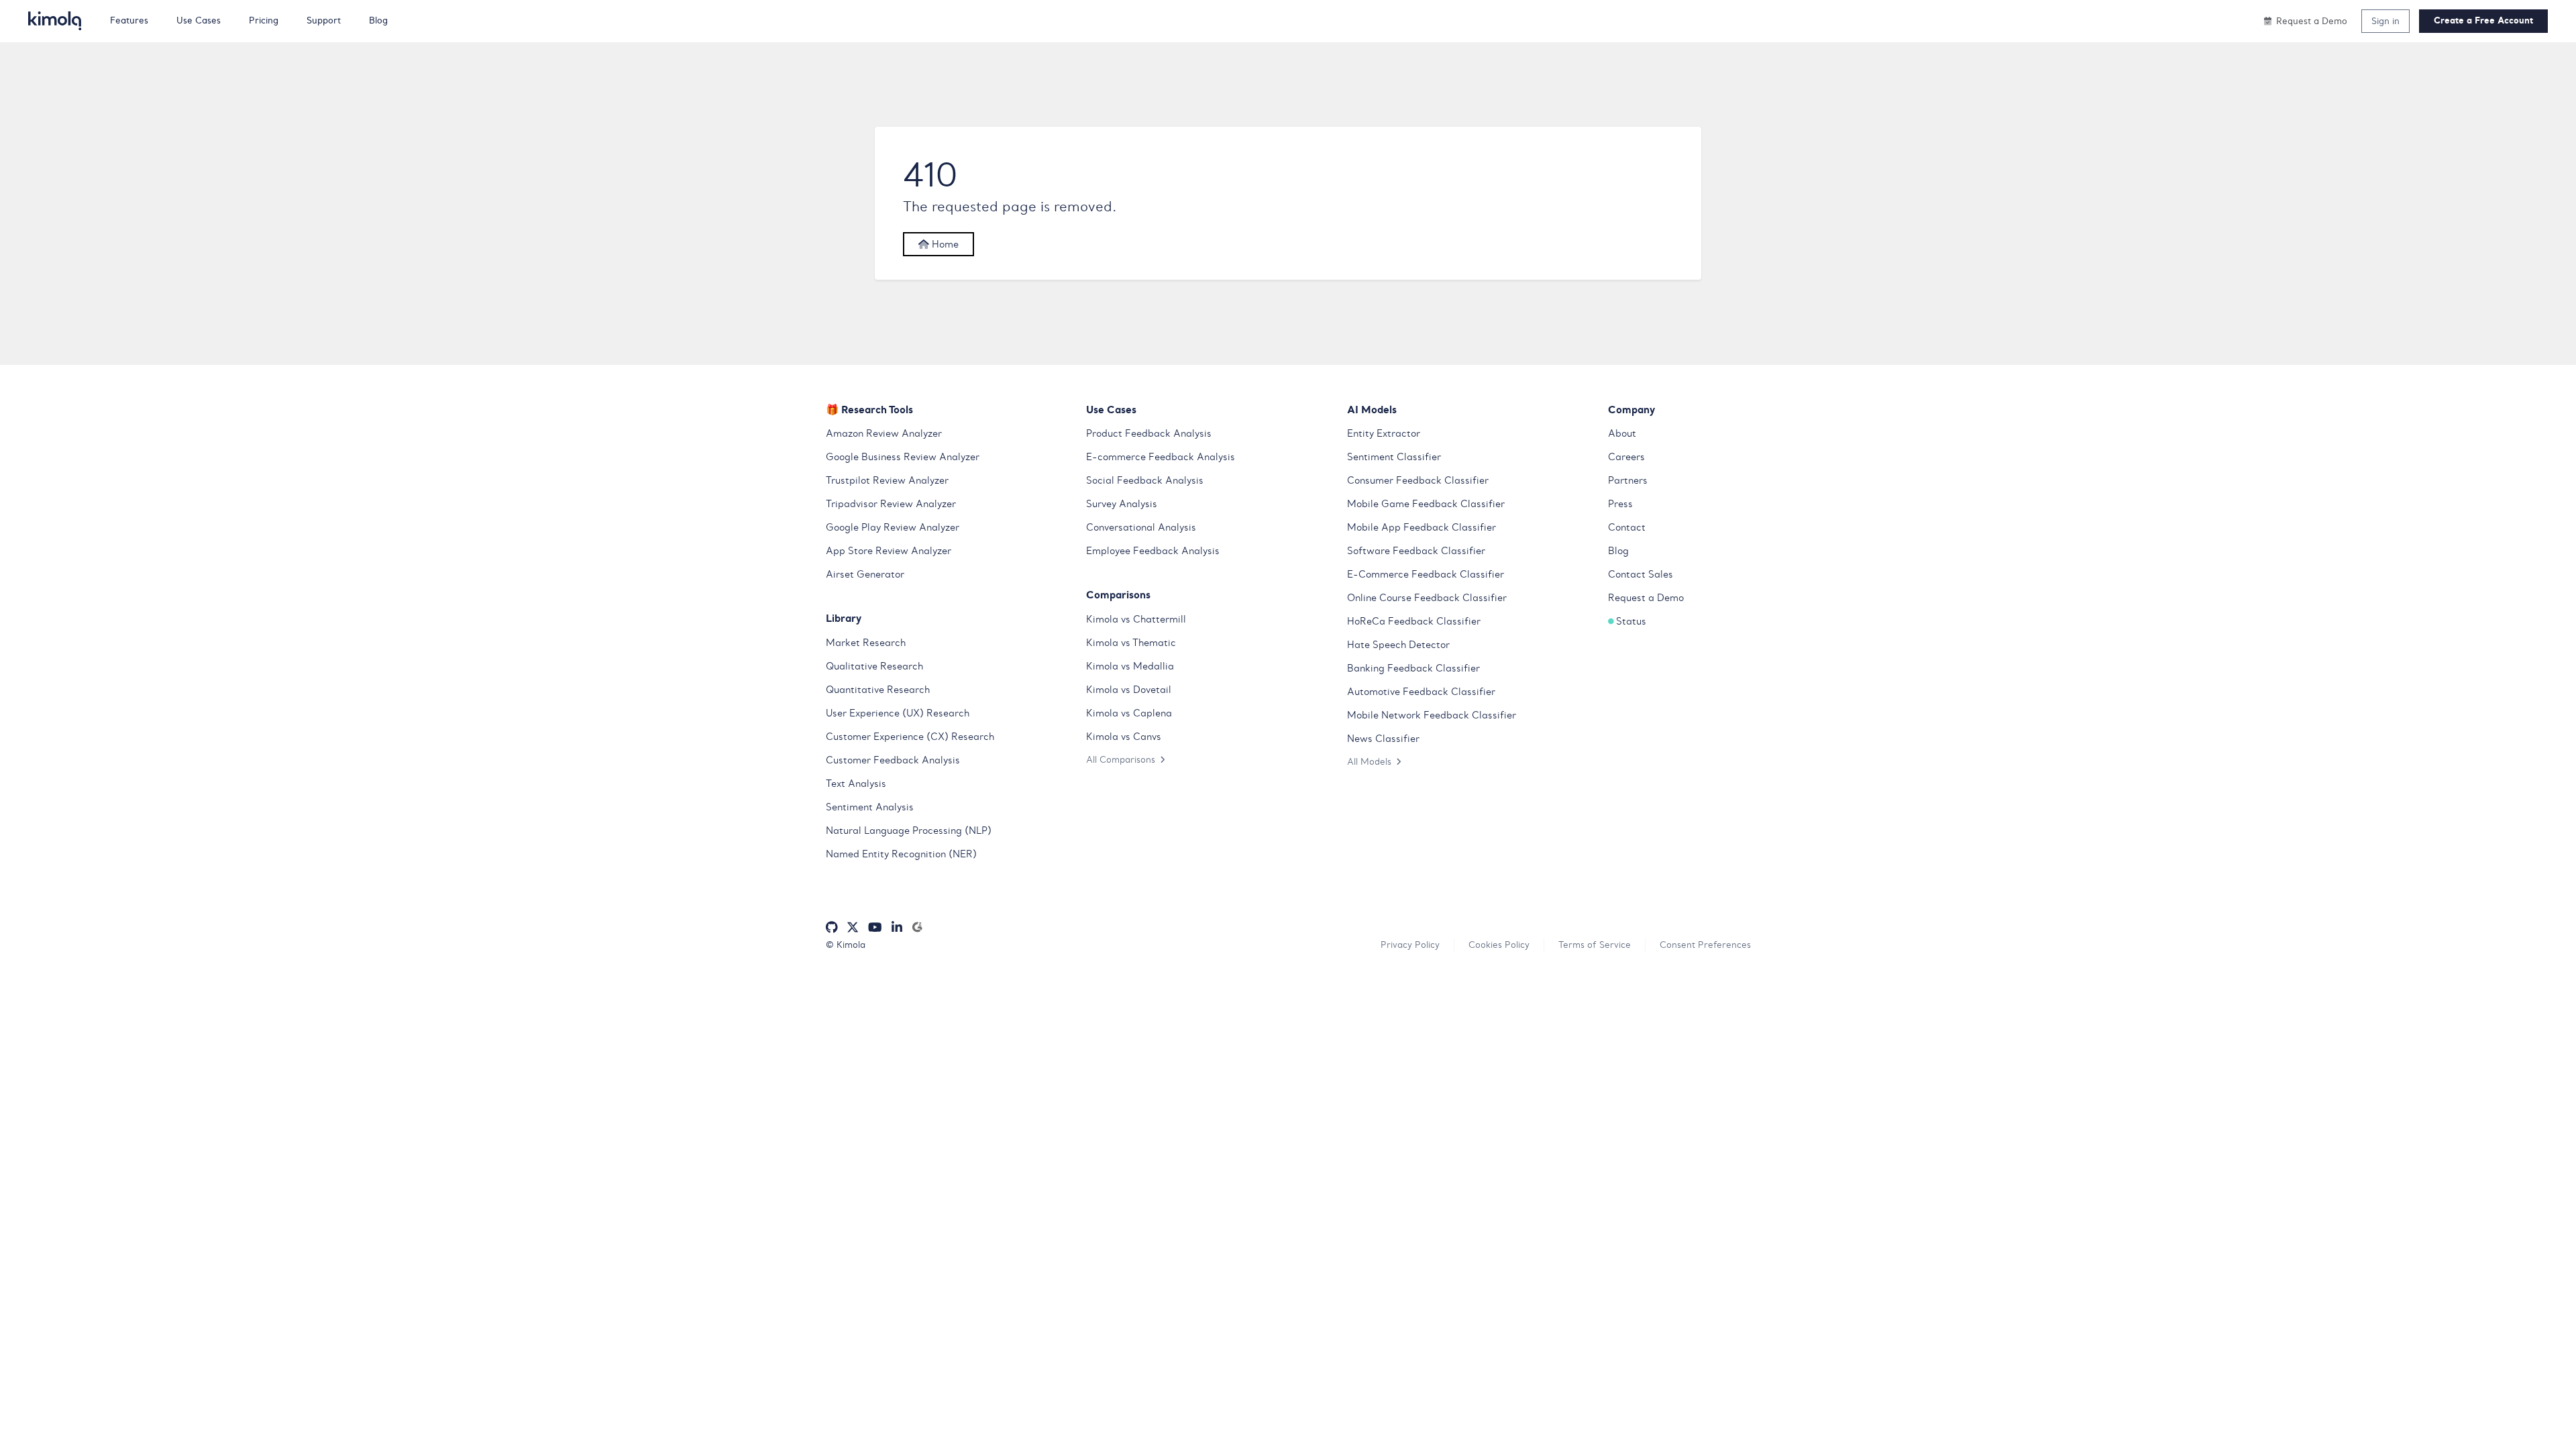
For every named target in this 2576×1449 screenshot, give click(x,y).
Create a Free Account (2483, 20)
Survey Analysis (1122, 504)
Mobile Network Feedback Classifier (1432, 715)
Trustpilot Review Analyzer (887, 480)
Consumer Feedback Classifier (1418, 480)
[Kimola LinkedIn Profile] (897, 927)
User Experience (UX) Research (898, 713)
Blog (1618, 551)
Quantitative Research (878, 690)
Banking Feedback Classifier (1413, 668)
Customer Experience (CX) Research (910, 737)
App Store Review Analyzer (889, 551)
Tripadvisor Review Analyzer (891, 504)
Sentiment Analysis (870, 807)
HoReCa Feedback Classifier (1414, 621)
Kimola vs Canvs (1124, 737)
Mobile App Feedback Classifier (1421, 527)
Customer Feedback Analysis (893, 760)
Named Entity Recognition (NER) (901, 854)
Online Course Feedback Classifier (1427, 598)
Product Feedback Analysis (1149, 433)
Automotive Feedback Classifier (1421, 692)
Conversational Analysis (1141, 527)
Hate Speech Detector (1398, 645)
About (1622, 433)
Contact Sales (1641, 574)
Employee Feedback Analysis (1153, 551)
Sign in (2385, 21)
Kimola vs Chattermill (1136, 619)
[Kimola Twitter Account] (853, 927)
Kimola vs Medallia (1130, 666)
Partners (1628, 480)
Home (944, 244)
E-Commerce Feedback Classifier (1426, 574)
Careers (1626, 457)
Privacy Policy (1410, 945)
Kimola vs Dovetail (1129, 690)
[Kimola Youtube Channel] (875, 927)
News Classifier (1383, 739)
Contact (1627, 527)
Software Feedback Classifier (1416, 551)
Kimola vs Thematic (1131, 643)
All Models (1369, 761)
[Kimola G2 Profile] (917, 927)
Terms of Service (1595, 945)
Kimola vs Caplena (1129, 713)
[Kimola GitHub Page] (832, 927)
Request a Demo (1646, 598)
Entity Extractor (1384, 433)
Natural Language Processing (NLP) (909, 830)
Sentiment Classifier (1394, 457)
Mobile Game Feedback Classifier (1426, 504)
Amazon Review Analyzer (884, 433)
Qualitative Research (874, 666)
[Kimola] (55, 21)
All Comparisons (1121, 759)
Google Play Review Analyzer (893, 527)
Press (1620, 504)
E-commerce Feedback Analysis (1161, 457)
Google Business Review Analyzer (903, 457)
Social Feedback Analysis (1145, 480)
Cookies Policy (1499, 945)
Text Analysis (856, 784)
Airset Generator (865, 574)
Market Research (866, 643)
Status (1631, 621)
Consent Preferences (1705, 945)
